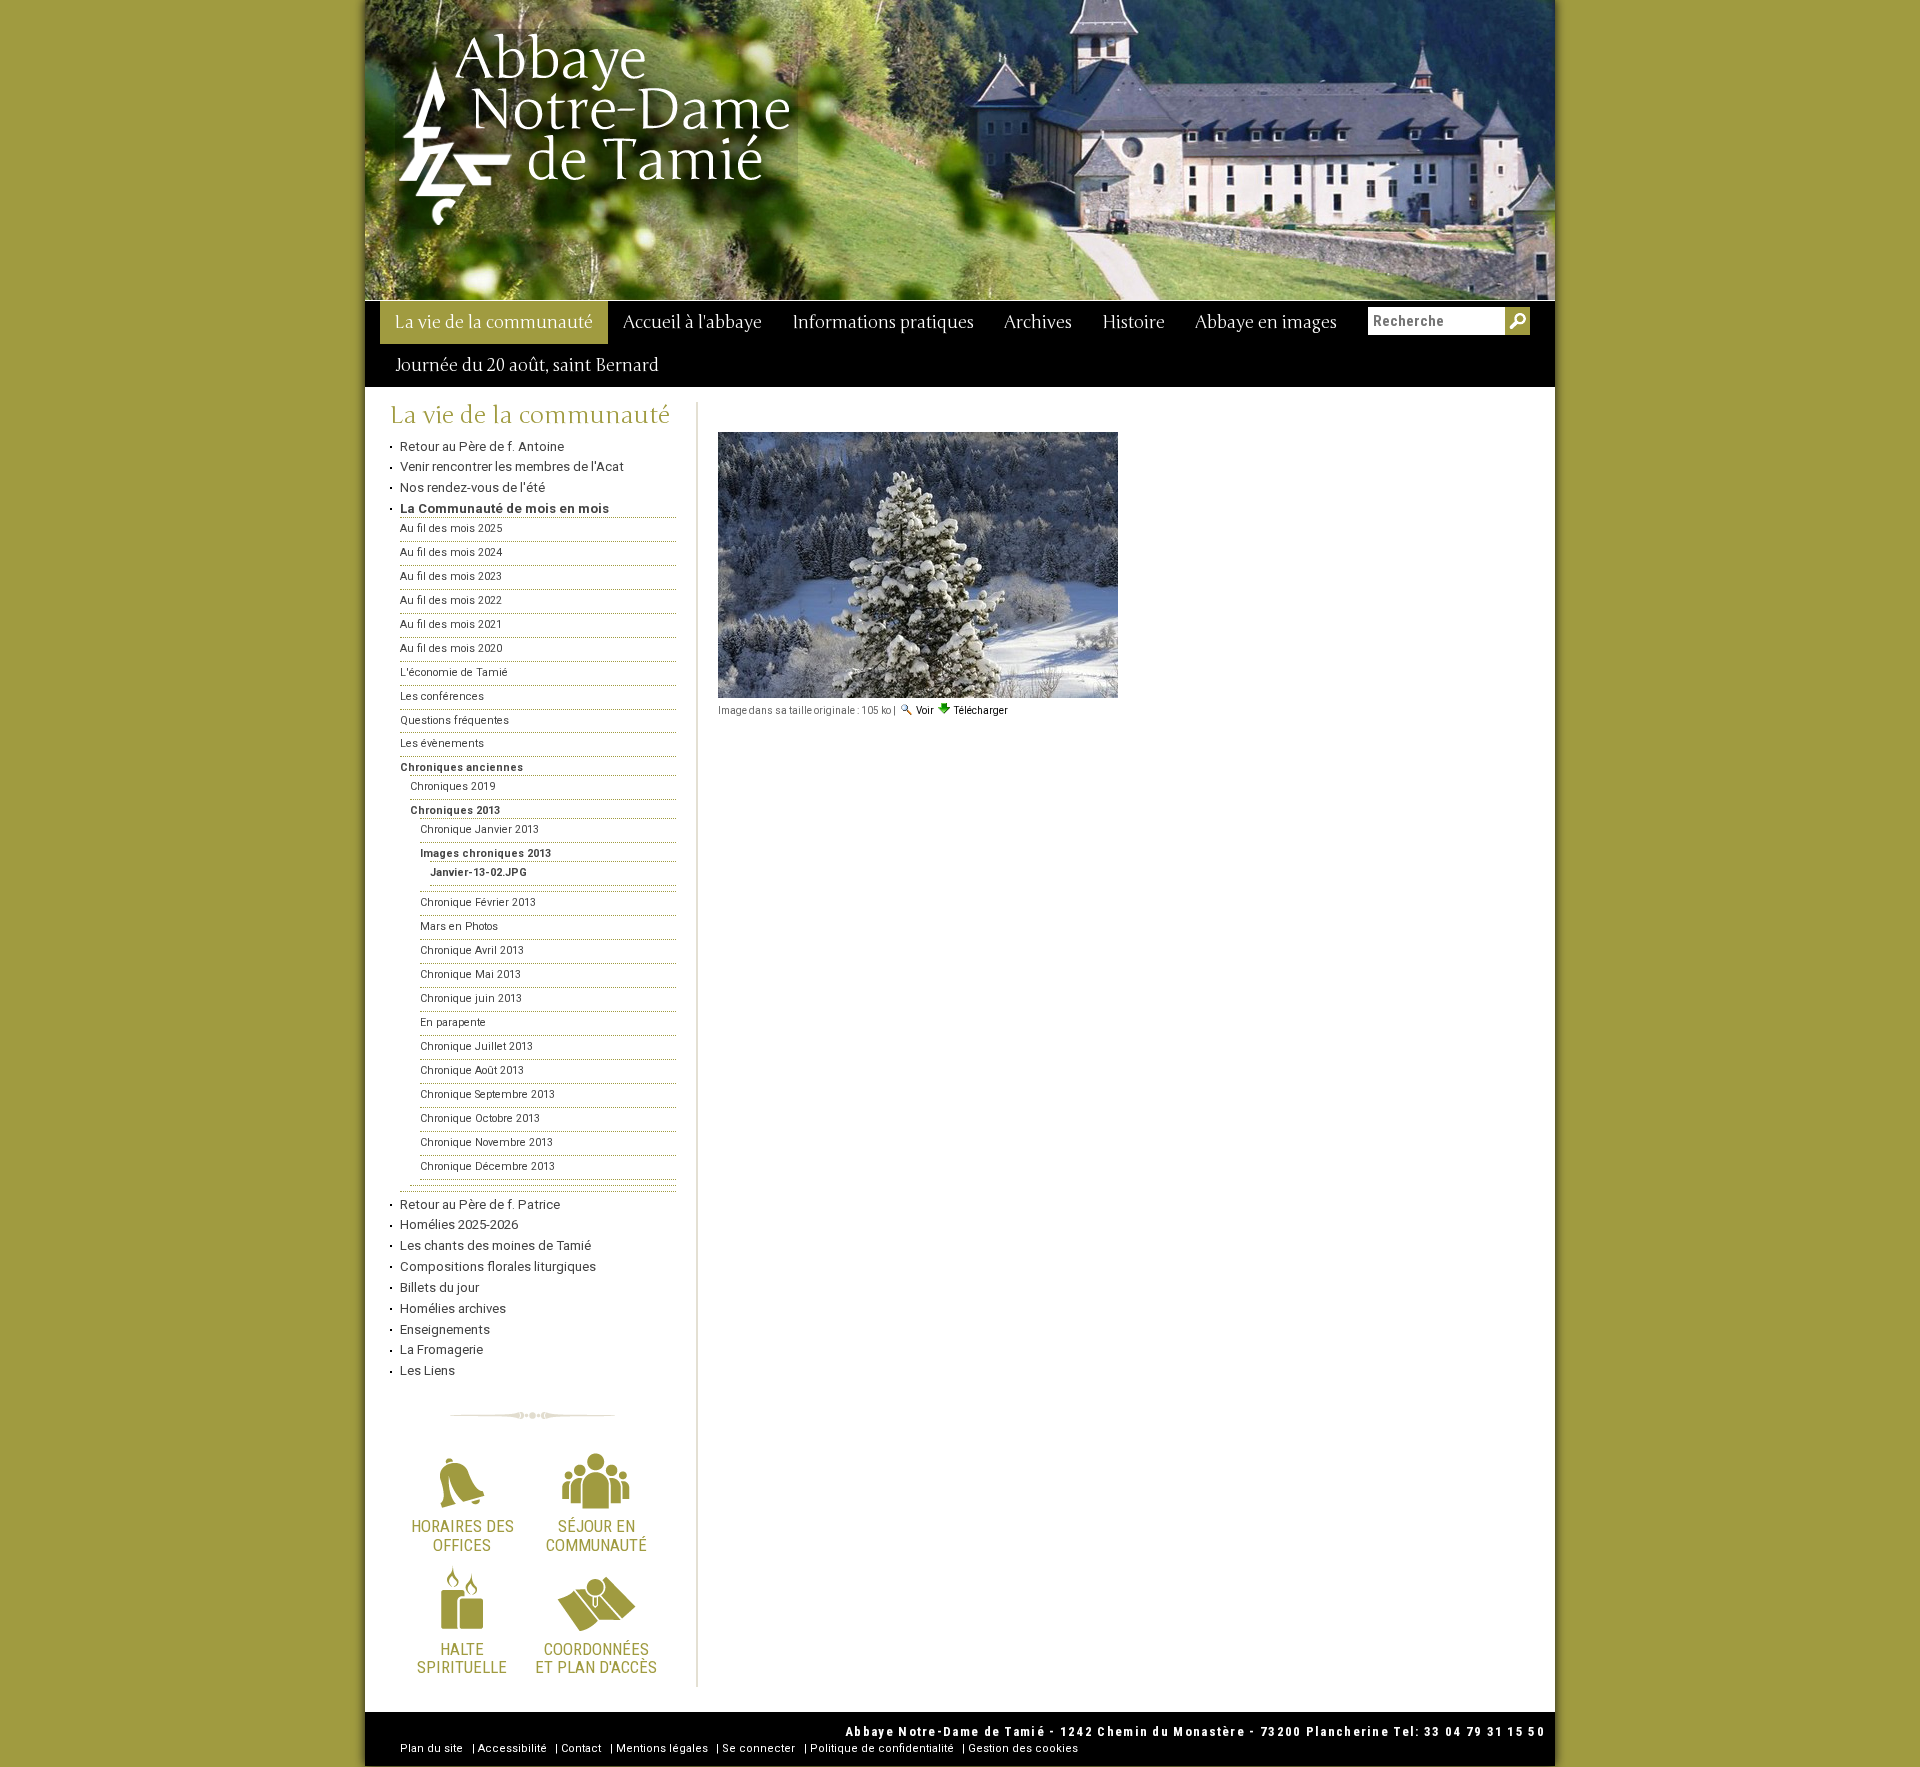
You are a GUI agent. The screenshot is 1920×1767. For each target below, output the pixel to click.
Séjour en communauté (596, 1535)
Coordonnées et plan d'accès (596, 1658)
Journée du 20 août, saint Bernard (527, 365)
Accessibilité (512, 1748)
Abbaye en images (1266, 322)
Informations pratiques (883, 322)
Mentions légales (662, 1748)
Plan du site (431, 1748)
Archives (1038, 322)
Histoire (1133, 322)
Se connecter (758, 1748)
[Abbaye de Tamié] (596, 129)
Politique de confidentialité (882, 1748)
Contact (581, 1748)
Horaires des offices (462, 1535)
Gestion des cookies (1023, 1748)
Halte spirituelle (462, 1658)
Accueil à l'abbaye (692, 322)
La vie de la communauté (494, 322)
